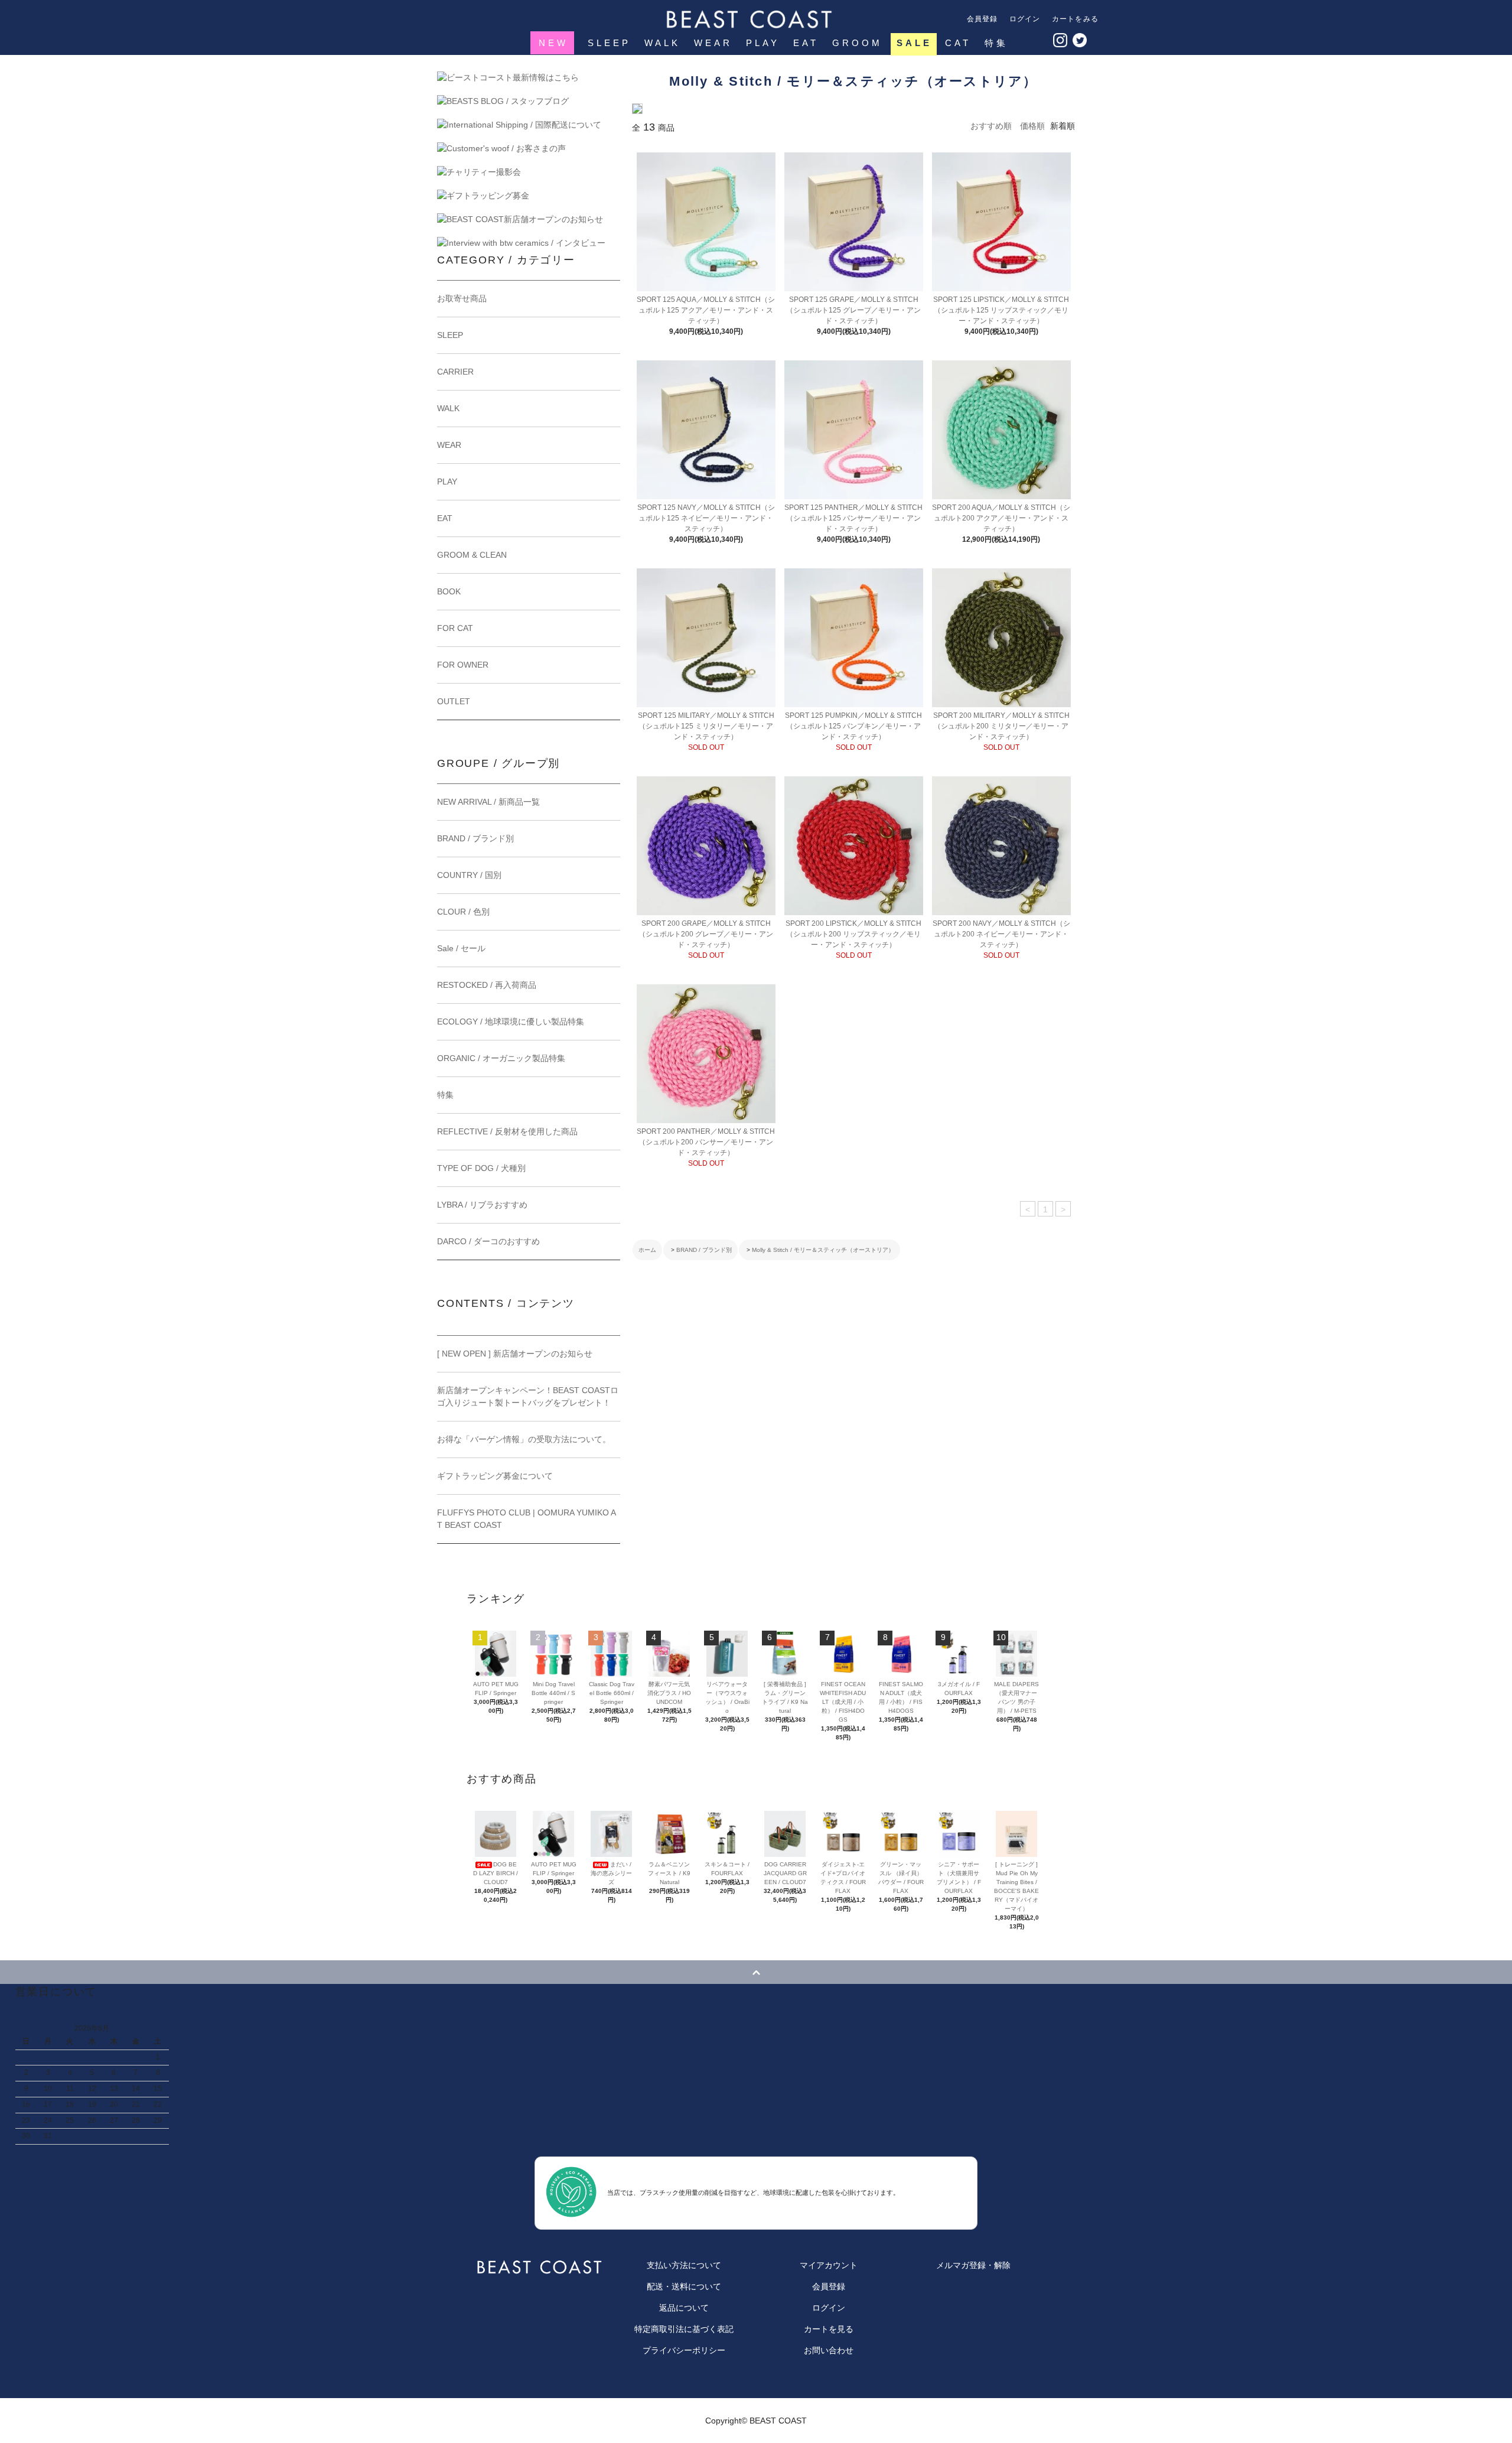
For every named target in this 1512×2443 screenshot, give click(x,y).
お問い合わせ (829, 2350)
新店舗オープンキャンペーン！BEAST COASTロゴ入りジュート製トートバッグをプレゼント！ (528, 1396)
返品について (684, 2308)
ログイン (1025, 19)
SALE (914, 43)
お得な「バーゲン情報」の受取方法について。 (524, 1439)
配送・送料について (684, 2286)
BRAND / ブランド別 (704, 1250)
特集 (996, 43)
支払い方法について (684, 2265)
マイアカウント (829, 2265)
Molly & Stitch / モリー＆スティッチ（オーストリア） (823, 1250)
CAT (958, 43)
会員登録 (983, 19)
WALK (662, 43)
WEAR (713, 43)
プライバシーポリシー (684, 2350)
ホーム (647, 1250)
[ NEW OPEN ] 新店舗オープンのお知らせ (515, 1354)
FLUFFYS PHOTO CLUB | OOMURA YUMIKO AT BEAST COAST (527, 1519)
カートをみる (1075, 19)
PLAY (763, 43)
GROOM (857, 43)
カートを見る (829, 2329)
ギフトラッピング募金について (495, 1476)
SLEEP (609, 43)
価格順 (1032, 126)
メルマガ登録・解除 (973, 2265)
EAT (806, 43)
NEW (553, 43)
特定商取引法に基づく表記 (684, 2329)
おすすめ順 (991, 126)
